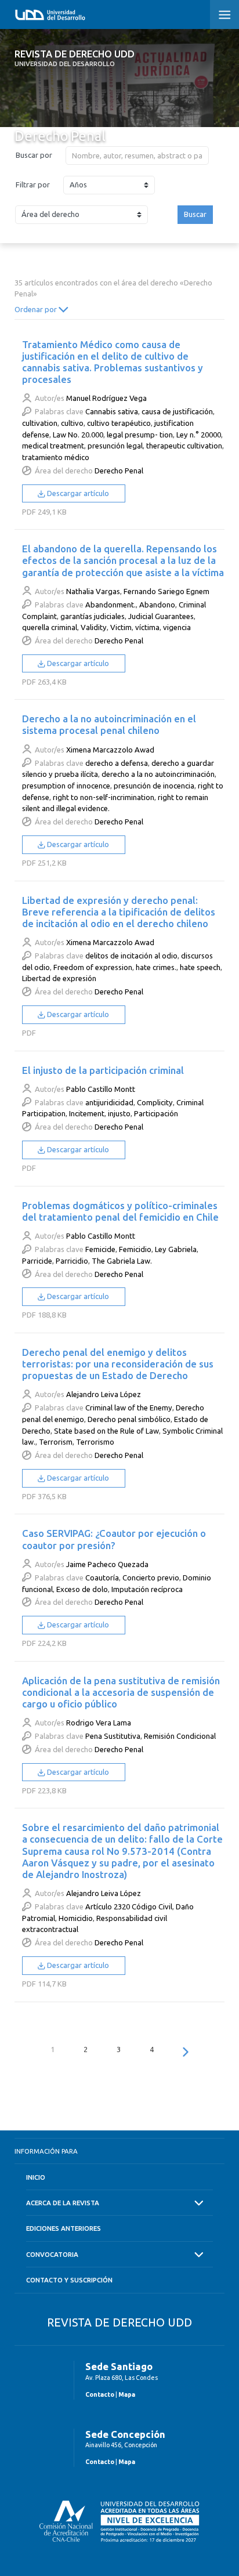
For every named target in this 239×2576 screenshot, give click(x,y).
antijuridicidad (109, 1102)
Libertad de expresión (59, 978)
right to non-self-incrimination (104, 797)
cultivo (72, 423)
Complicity (155, 1102)
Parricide (37, 1261)
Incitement (87, 1113)
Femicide (100, 1249)
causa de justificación (177, 411)
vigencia (177, 627)
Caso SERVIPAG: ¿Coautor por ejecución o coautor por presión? (114, 1539)
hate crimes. (156, 967)
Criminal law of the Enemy (129, 1408)
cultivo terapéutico (119, 423)
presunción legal (115, 446)
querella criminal (50, 627)
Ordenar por (37, 309)
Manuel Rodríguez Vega (106, 398)
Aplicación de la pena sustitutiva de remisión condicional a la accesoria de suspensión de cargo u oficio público (121, 1692)
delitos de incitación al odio (131, 956)
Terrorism (56, 1442)
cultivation (40, 423)
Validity (94, 627)
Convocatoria (52, 2254)
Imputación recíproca (147, 1589)
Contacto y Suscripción (69, 2280)
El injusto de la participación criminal (103, 1070)
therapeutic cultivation (184, 446)
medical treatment (53, 446)
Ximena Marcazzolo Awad (110, 750)
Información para (46, 2151)
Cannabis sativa (112, 411)
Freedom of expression (93, 967)
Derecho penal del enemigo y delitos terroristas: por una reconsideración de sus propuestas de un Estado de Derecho (118, 1364)
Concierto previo (151, 1578)
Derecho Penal (119, 471)
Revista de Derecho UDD (75, 58)
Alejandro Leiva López (104, 1394)
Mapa (127, 2394)
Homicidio (76, 1918)
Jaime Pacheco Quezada (107, 1564)
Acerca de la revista (63, 2203)
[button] (224, 15)
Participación (156, 1113)
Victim (121, 627)
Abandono (157, 605)
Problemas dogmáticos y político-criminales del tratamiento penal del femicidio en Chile (120, 1211)
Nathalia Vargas (93, 591)
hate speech (200, 967)
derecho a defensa (117, 763)
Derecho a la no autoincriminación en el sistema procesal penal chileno (109, 724)
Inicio (36, 2177)
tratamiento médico (56, 457)
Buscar (195, 214)
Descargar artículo (77, 493)
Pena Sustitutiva (113, 1736)
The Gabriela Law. (122, 1261)
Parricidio (72, 1261)
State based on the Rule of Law (106, 1431)
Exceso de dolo (82, 1589)
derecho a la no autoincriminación (158, 774)
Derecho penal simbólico (129, 1419)
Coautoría (102, 1578)
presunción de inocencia (154, 786)
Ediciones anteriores (64, 2228)
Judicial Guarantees (161, 616)
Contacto (100, 2394)
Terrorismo (95, 1442)
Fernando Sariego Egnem (166, 591)
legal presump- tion (140, 435)
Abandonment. (111, 605)
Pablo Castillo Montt (101, 1089)
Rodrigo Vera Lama (99, 1723)
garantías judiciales (93, 616)
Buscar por (34, 155)
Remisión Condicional (180, 1736)
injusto (119, 1113)
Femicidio (135, 1249)
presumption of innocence (66, 786)
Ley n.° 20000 (199, 435)
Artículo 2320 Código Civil (129, 1906)
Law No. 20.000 (78, 435)
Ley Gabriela (176, 1249)
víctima (147, 627)
